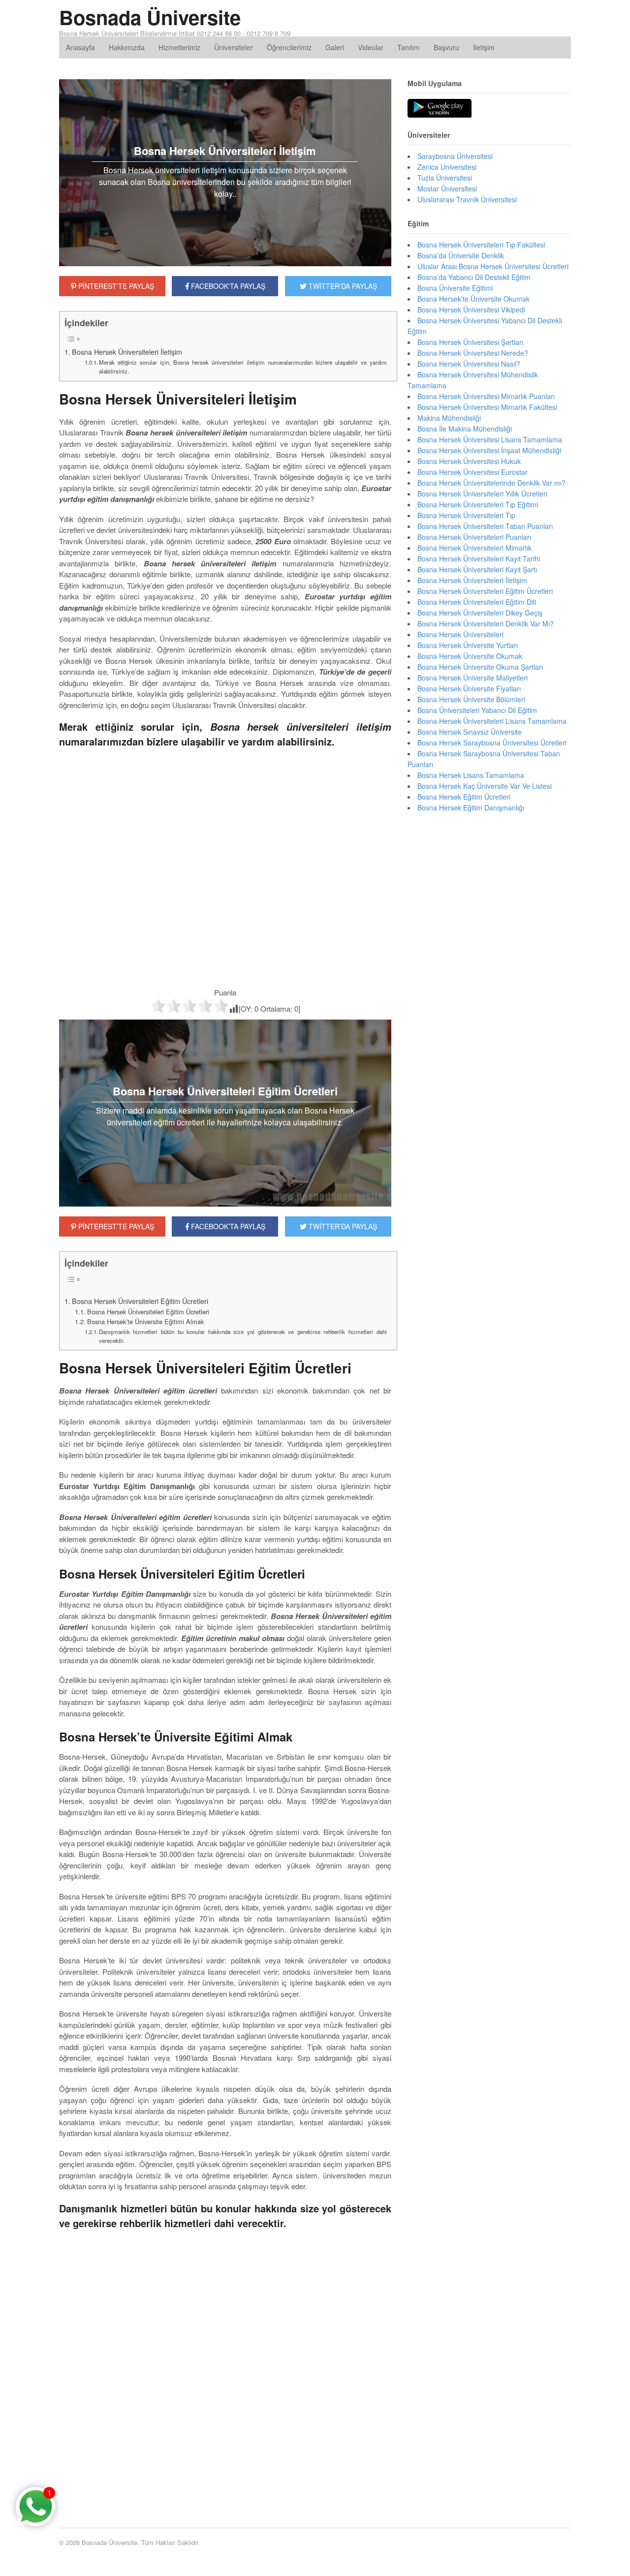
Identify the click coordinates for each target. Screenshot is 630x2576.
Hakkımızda (127, 47)
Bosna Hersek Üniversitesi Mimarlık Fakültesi (487, 407)
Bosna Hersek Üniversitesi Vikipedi (471, 310)
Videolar (371, 47)
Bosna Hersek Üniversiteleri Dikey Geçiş (480, 613)
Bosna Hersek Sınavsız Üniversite (470, 732)
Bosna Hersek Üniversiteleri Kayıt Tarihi (479, 559)
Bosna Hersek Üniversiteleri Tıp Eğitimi (478, 504)
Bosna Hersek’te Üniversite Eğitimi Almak (145, 1321)
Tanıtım (409, 47)
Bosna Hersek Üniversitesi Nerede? (473, 353)
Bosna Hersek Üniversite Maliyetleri (472, 678)
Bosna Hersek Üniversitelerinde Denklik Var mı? (491, 483)
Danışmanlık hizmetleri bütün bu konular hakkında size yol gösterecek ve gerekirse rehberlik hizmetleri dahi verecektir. (243, 1336)
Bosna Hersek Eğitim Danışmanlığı (471, 807)
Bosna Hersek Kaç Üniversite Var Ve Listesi (485, 786)
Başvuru (446, 47)
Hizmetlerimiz (179, 47)
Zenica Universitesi (447, 167)
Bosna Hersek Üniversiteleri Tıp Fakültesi (481, 245)
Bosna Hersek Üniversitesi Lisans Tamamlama (490, 439)
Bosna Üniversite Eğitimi (455, 288)
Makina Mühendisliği (449, 418)
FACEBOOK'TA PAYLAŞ (227, 286)
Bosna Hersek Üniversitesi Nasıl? (469, 364)
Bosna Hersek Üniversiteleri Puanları (474, 537)
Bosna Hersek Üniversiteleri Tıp (466, 515)
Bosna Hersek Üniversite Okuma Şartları (480, 667)
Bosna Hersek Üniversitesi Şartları (470, 342)
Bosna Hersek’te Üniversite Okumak (473, 299)
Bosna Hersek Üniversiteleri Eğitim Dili (477, 602)
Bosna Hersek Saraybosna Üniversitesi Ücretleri (492, 743)
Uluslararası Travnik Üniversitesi (467, 199)
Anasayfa (80, 47)
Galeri (335, 47)
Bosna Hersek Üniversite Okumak (470, 656)
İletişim (484, 47)
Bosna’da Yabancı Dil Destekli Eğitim (474, 277)
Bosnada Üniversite (150, 17)
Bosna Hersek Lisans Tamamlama (471, 775)
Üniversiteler (234, 47)
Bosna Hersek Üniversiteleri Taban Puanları (485, 526)
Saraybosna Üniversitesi (455, 156)
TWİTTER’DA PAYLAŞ (342, 1226)
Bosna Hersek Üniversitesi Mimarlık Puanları (486, 396)
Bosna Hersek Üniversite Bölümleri (471, 699)
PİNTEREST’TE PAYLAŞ (115, 1226)
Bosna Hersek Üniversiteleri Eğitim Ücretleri (140, 1301)
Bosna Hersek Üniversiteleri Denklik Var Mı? (486, 623)
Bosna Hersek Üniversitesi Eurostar (472, 472)
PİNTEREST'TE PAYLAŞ (115, 286)
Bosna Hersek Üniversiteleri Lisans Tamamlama (492, 721)
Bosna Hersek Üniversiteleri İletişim (127, 352)
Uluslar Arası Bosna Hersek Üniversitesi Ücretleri (493, 266)
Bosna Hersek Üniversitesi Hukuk (469, 461)
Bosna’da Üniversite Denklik (461, 255)
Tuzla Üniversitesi (445, 178)
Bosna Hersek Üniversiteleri (460, 634)
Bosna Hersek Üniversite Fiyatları (469, 688)
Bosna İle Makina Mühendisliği (465, 429)
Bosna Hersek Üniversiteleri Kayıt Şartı (477, 569)
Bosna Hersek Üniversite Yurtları (468, 645)
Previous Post (225, 2483)
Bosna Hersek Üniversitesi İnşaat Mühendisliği (489, 450)
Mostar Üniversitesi (447, 188)
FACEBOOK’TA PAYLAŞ (227, 1226)
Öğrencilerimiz (289, 47)
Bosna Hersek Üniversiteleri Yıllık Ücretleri (482, 494)
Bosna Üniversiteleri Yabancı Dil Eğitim (477, 710)
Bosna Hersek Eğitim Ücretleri (464, 797)
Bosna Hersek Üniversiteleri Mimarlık (474, 548)
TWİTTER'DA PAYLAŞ (342, 286)
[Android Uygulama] (440, 109)
